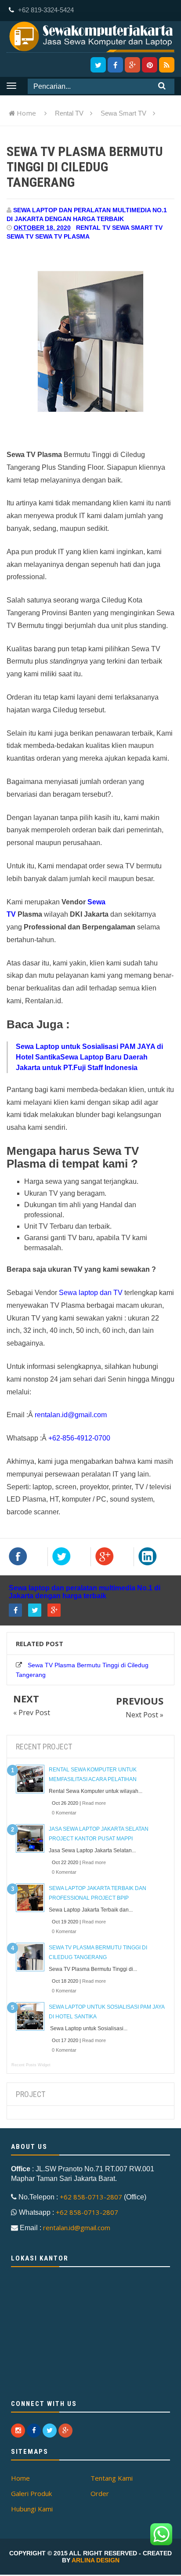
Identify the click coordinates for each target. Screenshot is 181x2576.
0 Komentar (64, 1813)
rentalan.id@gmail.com (71, 1415)
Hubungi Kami (32, 2509)
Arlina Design (96, 2560)
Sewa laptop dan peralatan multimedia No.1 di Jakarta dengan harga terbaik (85, 1592)
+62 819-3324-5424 (45, 10)
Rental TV (93, 228)
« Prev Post (32, 1712)
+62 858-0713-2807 (91, 2197)
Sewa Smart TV (137, 228)
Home (26, 113)
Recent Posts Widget (31, 2065)
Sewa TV (20, 236)
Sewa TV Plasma (62, 236)
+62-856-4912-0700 (79, 1438)
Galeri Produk (31, 2493)
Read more (94, 1803)
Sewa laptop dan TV (91, 1293)
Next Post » (145, 1715)
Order (100, 2493)
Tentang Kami (112, 2478)
